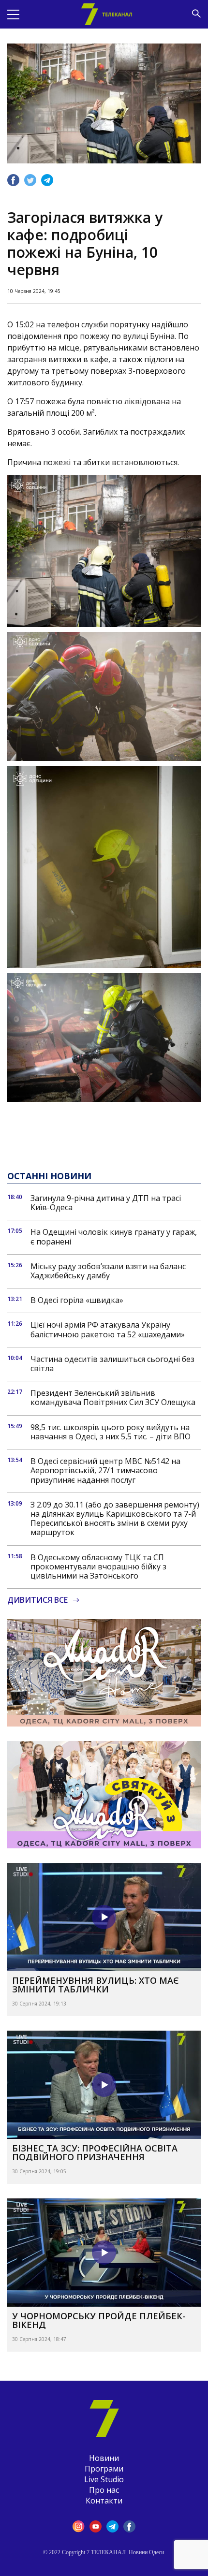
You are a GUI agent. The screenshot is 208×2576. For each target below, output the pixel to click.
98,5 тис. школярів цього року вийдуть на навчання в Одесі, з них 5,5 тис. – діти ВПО (111, 1432)
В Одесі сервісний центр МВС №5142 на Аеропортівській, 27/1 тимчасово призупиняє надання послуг (105, 1471)
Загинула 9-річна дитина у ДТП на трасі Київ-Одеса (106, 1203)
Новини (104, 2458)
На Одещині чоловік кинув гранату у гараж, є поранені (114, 1237)
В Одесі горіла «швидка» (77, 1300)
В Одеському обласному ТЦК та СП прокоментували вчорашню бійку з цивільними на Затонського (98, 1567)
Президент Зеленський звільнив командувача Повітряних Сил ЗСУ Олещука (113, 1398)
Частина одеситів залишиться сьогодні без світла (112, 1364)
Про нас (104, 2490)
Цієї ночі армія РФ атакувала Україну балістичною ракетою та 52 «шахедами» (108, 1330)
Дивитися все (37, 1600)
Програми (104, 2469)
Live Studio (104, 2479)
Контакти (104, 2501)
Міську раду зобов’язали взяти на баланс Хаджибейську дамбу (108, 1271)
